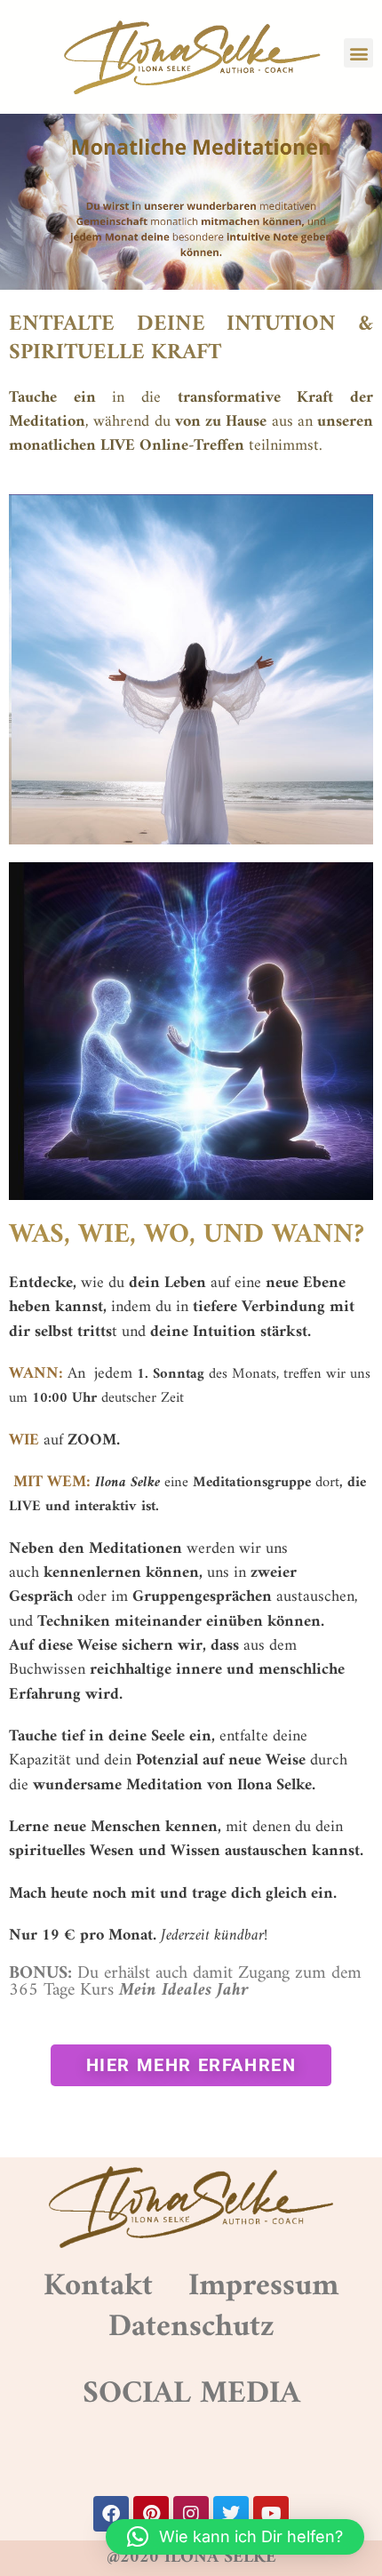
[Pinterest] (151, 2514)
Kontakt (98, 2286)
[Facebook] (111, 2514)
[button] (358, 53)
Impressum (263, 2286)
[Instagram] (191, 2514)
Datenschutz (191, 2327)
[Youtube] (271, 2514)
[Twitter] (231, 2514)
